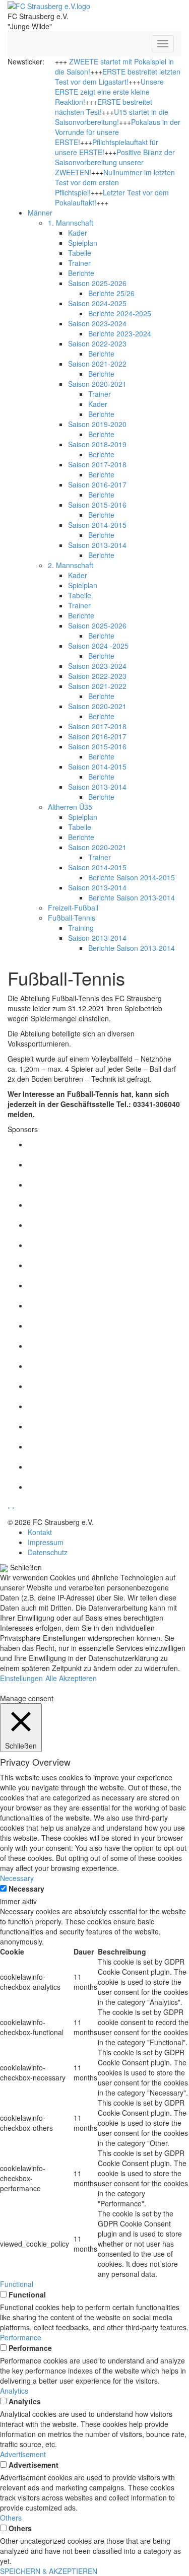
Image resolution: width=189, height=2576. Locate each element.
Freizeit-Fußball (73, 908)
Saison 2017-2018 (97, 464)
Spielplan (83, 243)
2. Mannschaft (71, 565)
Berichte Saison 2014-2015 (132, 877)
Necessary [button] (17, 1878)
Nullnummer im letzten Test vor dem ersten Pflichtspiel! (115, 182)
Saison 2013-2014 (97, 545)
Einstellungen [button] (21, 1678)
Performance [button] (21, 2337)
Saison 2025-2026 (97, 283)
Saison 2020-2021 (97, 384)
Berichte (81, 273)
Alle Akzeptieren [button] (71, 1678)
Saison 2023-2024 (97, 323)
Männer (40, 213)
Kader (78, 233)
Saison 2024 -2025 (98, 646)
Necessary (26, 1889)
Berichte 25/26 (111, 293)
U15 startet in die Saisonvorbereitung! (112, 117)
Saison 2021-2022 (97, 364)
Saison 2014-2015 (97, 525)
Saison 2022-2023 (97, 343)
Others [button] (11, 2518)
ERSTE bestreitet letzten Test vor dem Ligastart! (118, 77)
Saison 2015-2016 (97, 505)
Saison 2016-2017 (97, 484)
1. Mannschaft (71, 223)
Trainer (79, 263)
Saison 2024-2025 (97, 303)
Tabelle (80, 253)
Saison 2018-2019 (97, 444)
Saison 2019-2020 (97, 424)
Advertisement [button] (23, 2454)
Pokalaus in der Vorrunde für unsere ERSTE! (118, 132)
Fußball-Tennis (72, 918)
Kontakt (40, 1532)
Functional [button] (17, 2284)
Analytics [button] (14, 2391)
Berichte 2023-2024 (120, 333)
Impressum (46, 1542)
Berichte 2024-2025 (120, 313)
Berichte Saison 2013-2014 (132, 897)
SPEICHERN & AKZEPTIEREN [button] (49, 2571)
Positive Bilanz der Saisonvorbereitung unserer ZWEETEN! (115, 162)
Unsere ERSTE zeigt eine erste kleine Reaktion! (109, 92)
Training (81, 928)
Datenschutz (48, 1552)
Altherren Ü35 (70, 807)
